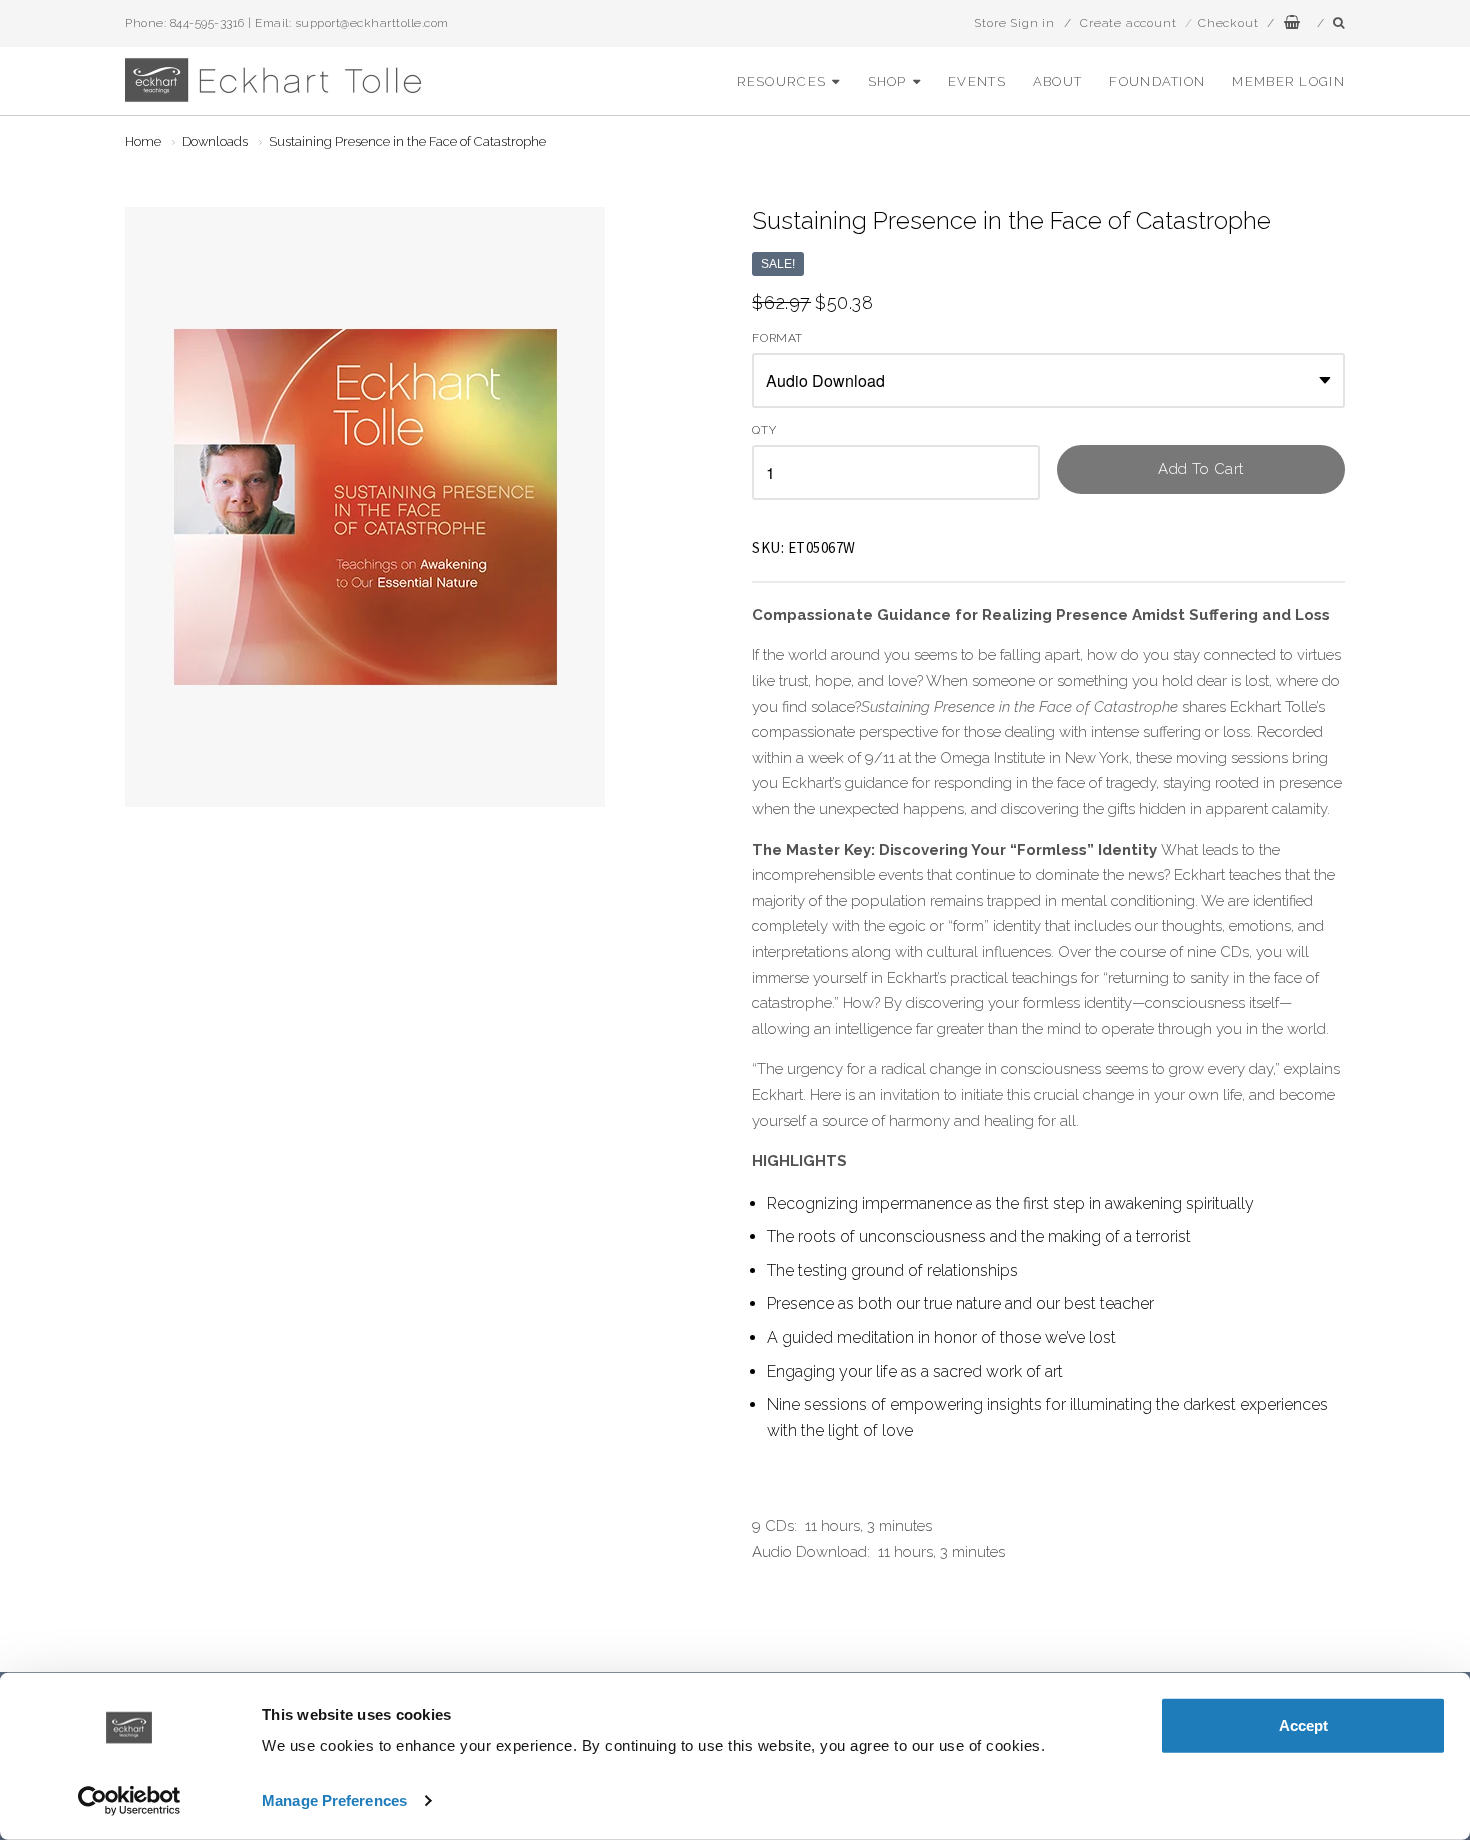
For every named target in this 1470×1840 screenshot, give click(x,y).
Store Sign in (1014, 23)
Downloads (215, 141)
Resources (782, 81)
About (1058, 81)
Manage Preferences (334, 1800)
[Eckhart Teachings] (275, 93)
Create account (1128, 23)
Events (977, 81)
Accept (1303, 1725)
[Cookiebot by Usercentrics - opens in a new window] (129, 1801)
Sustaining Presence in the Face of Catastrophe (407, 141)
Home (143, 141)
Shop (887, 81)
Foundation (1157, 81)
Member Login (1288, 81)
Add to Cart (1201, 469)
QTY (764, 430)
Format (777, 338)
